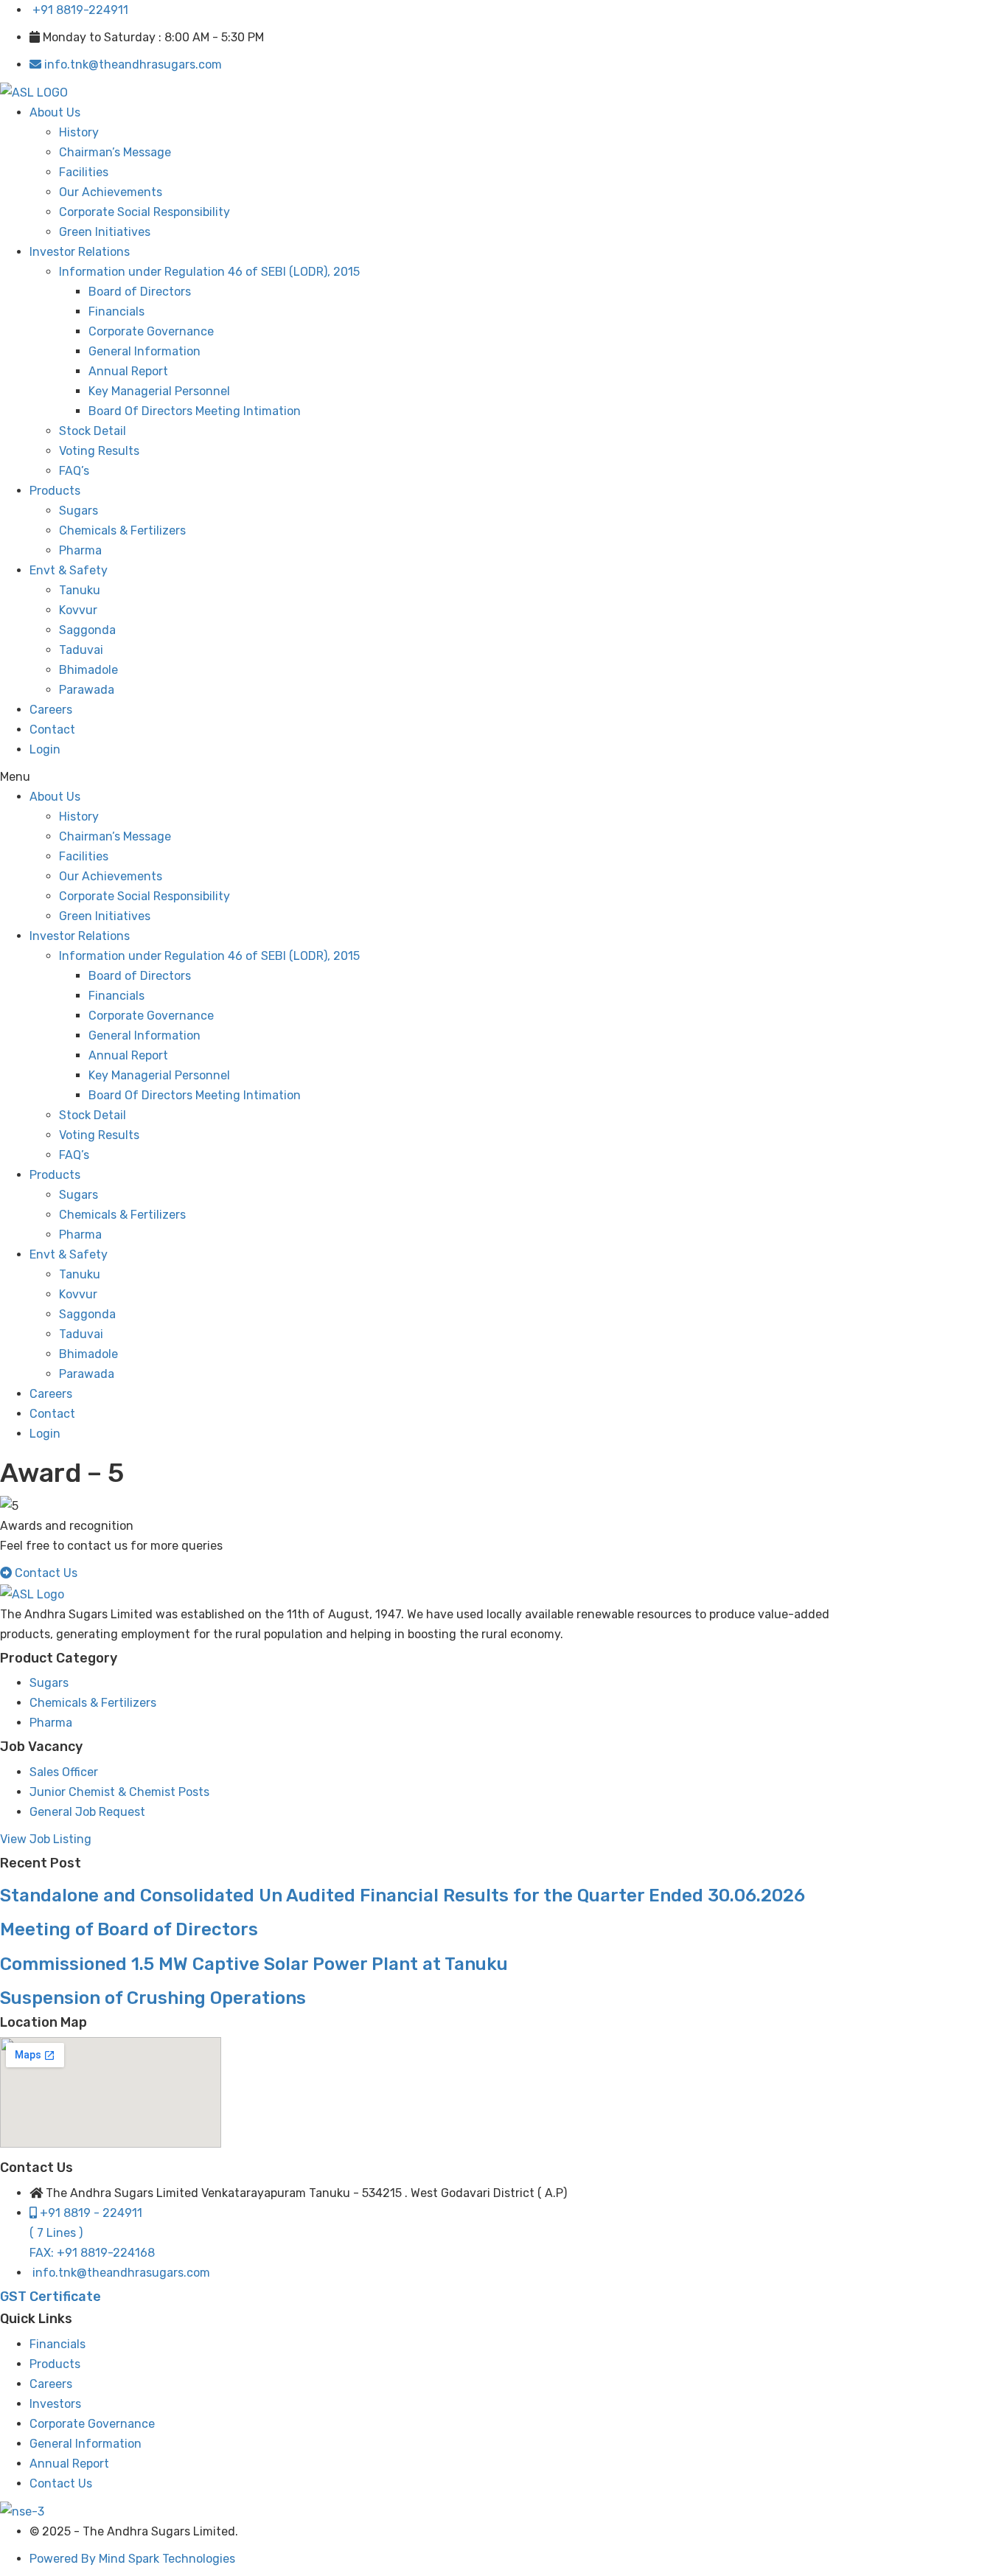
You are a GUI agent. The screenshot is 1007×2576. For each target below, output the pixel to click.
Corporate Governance (151, 331)
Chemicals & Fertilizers (122, 530)
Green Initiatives (105, 232)
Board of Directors (140, 292)
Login (45, 749)
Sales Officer (64, 1772)
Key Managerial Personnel (159, 391)
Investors (55, 2404)
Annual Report (128, 371)
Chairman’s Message (115, 152)
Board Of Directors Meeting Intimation (195, 411)
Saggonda (87, 630)
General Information (144, 351)
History (79, 132)
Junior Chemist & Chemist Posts (119, 1792)
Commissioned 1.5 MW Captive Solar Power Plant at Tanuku (254, 1964)
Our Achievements (111, 192)
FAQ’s (74, 471)
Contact (52, 730)
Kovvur (78, 610)
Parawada (87, 690)
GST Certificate (50, 2297)
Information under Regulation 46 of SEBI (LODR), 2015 (209, 272)
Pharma (80, 550)
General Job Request (87, 1812)
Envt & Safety (69, 570)
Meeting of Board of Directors (129, 1929)
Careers (51, 710)
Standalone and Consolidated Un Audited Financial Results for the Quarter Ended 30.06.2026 (403, 1896)
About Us (55, 112)
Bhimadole (88, 670)
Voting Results (99, 451)
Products (55, 491)
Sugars (79, 511)
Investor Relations (80, 252)
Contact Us (61, 2483)
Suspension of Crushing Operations (153, 1998)
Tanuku (80, 590)
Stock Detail (93, 431)
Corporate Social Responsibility (144, 212)
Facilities (84, 172)
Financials (116, 311)
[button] (432, 777)
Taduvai (81, 650)
